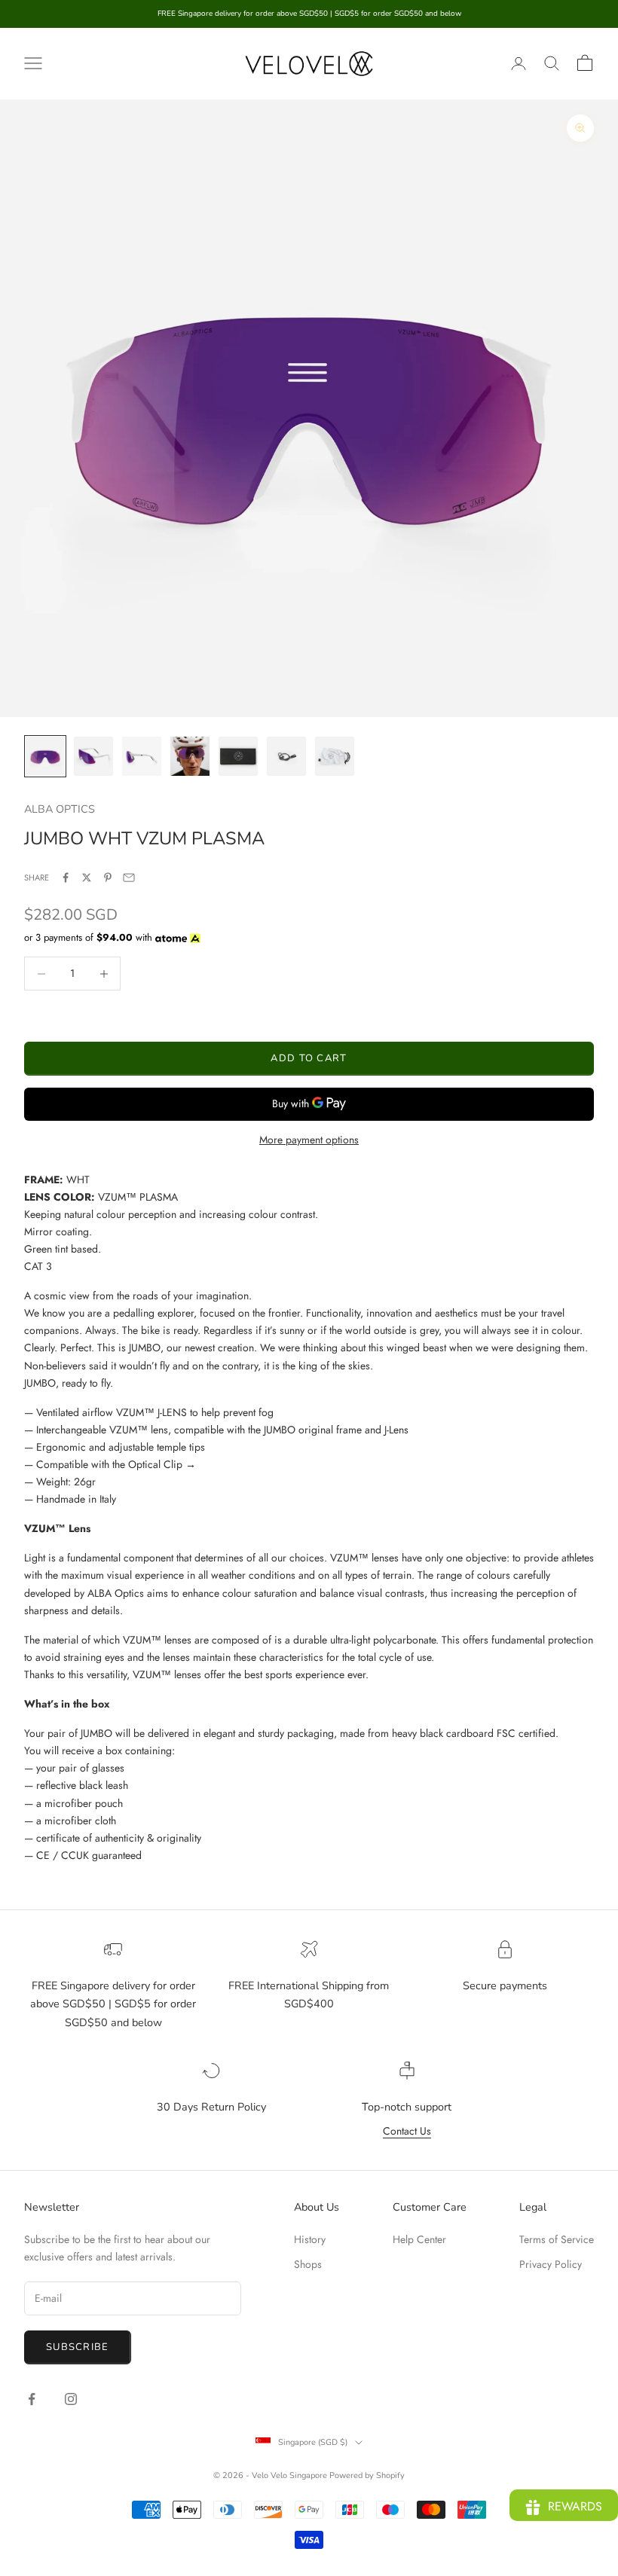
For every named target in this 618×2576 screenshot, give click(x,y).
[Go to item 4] (190, 756)
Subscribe (78, 2347)
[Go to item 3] (142, 756)
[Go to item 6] (286, 756)
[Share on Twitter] (87, 877)
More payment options (309, 1140)
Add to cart (309, 1058)
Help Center (419, 2239)
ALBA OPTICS (60, 809)
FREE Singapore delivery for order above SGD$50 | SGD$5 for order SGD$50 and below (113, 2004)
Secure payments (505, 1985)
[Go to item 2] (93, 756)
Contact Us (407, 2131)
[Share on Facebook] (66, 877)
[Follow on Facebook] (32, 2399)
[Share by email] (129, 877)
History (310, 2239)
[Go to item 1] (45, 756)
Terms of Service (557, 2239)
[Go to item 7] (335, 756)
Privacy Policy (551, 2264)
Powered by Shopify (367, 2475)
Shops (308, 2264)
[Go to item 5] (238, 756)
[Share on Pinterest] (108, 877)
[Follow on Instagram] (71, 2399)
